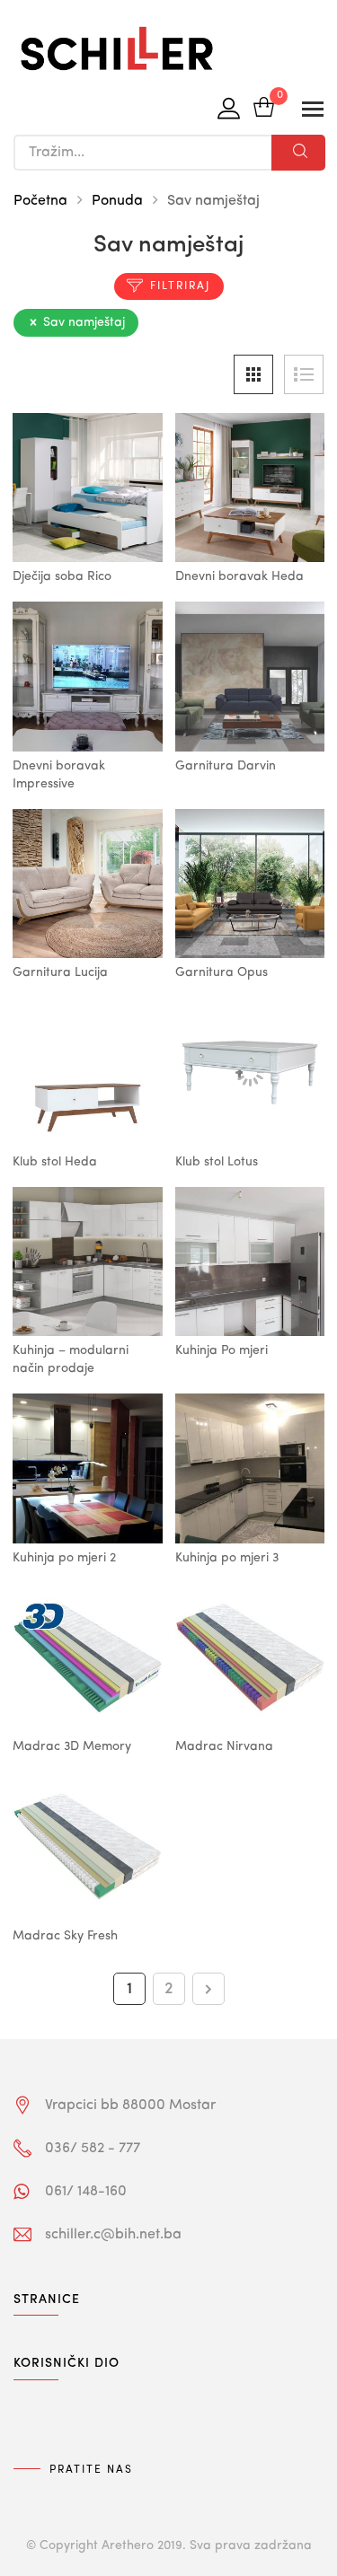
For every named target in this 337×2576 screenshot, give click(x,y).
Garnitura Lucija (60, 972)
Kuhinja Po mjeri (222, 1350)
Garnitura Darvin (226, 766)
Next (208, 1989)
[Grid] (253, 374)
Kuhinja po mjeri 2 (64, 1558)
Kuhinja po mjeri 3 (227, 1558)
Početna (40, 201)
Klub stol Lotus (217, 1162)
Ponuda (117, 201)
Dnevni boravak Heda (239, 576)
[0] (264, 109)
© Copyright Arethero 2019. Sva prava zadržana (169, 2545)
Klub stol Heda (55, 1162)
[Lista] (304, 374)
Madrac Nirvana (224, 1746)
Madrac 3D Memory (72, 1746)
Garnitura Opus (222, 972)
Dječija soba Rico (62, 576)
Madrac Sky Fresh (65, 1936)
